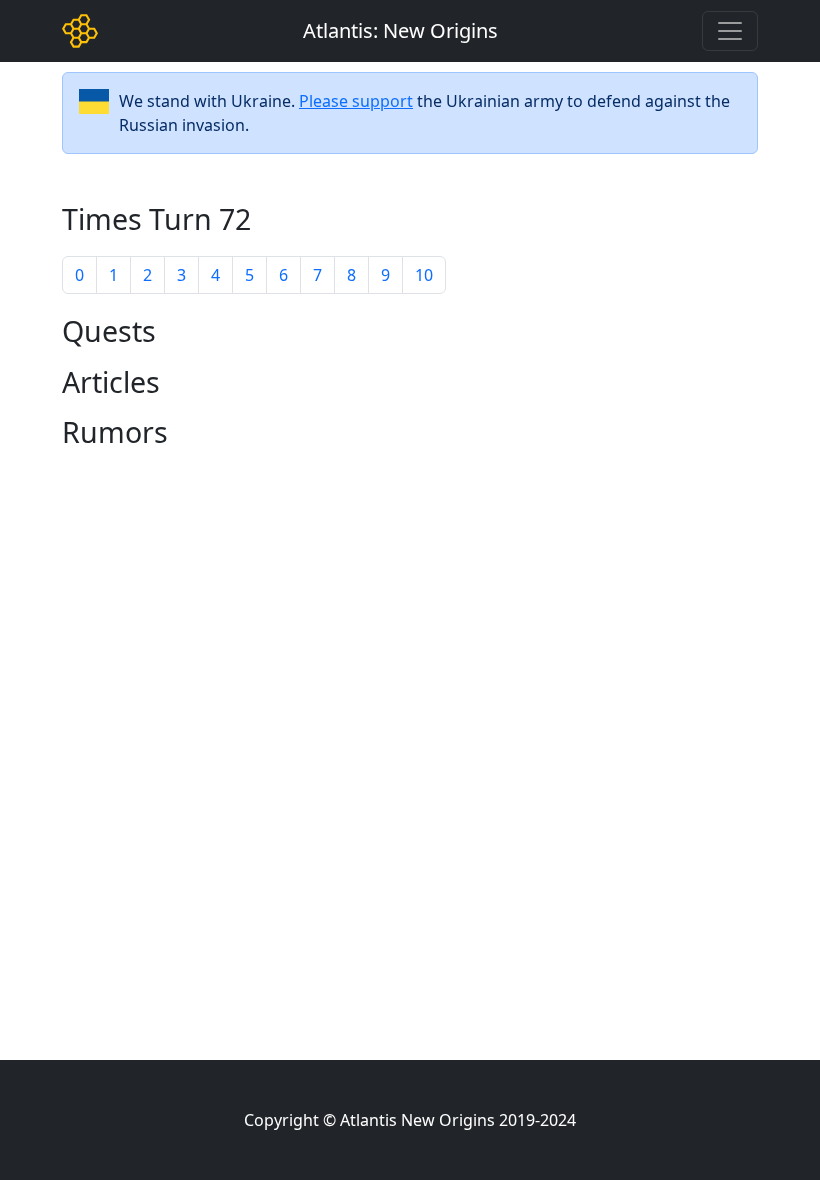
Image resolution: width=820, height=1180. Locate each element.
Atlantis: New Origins (400, 30)
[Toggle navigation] (730, 31)
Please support (356, 101)
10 (424, 275)
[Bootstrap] (80, 31)
